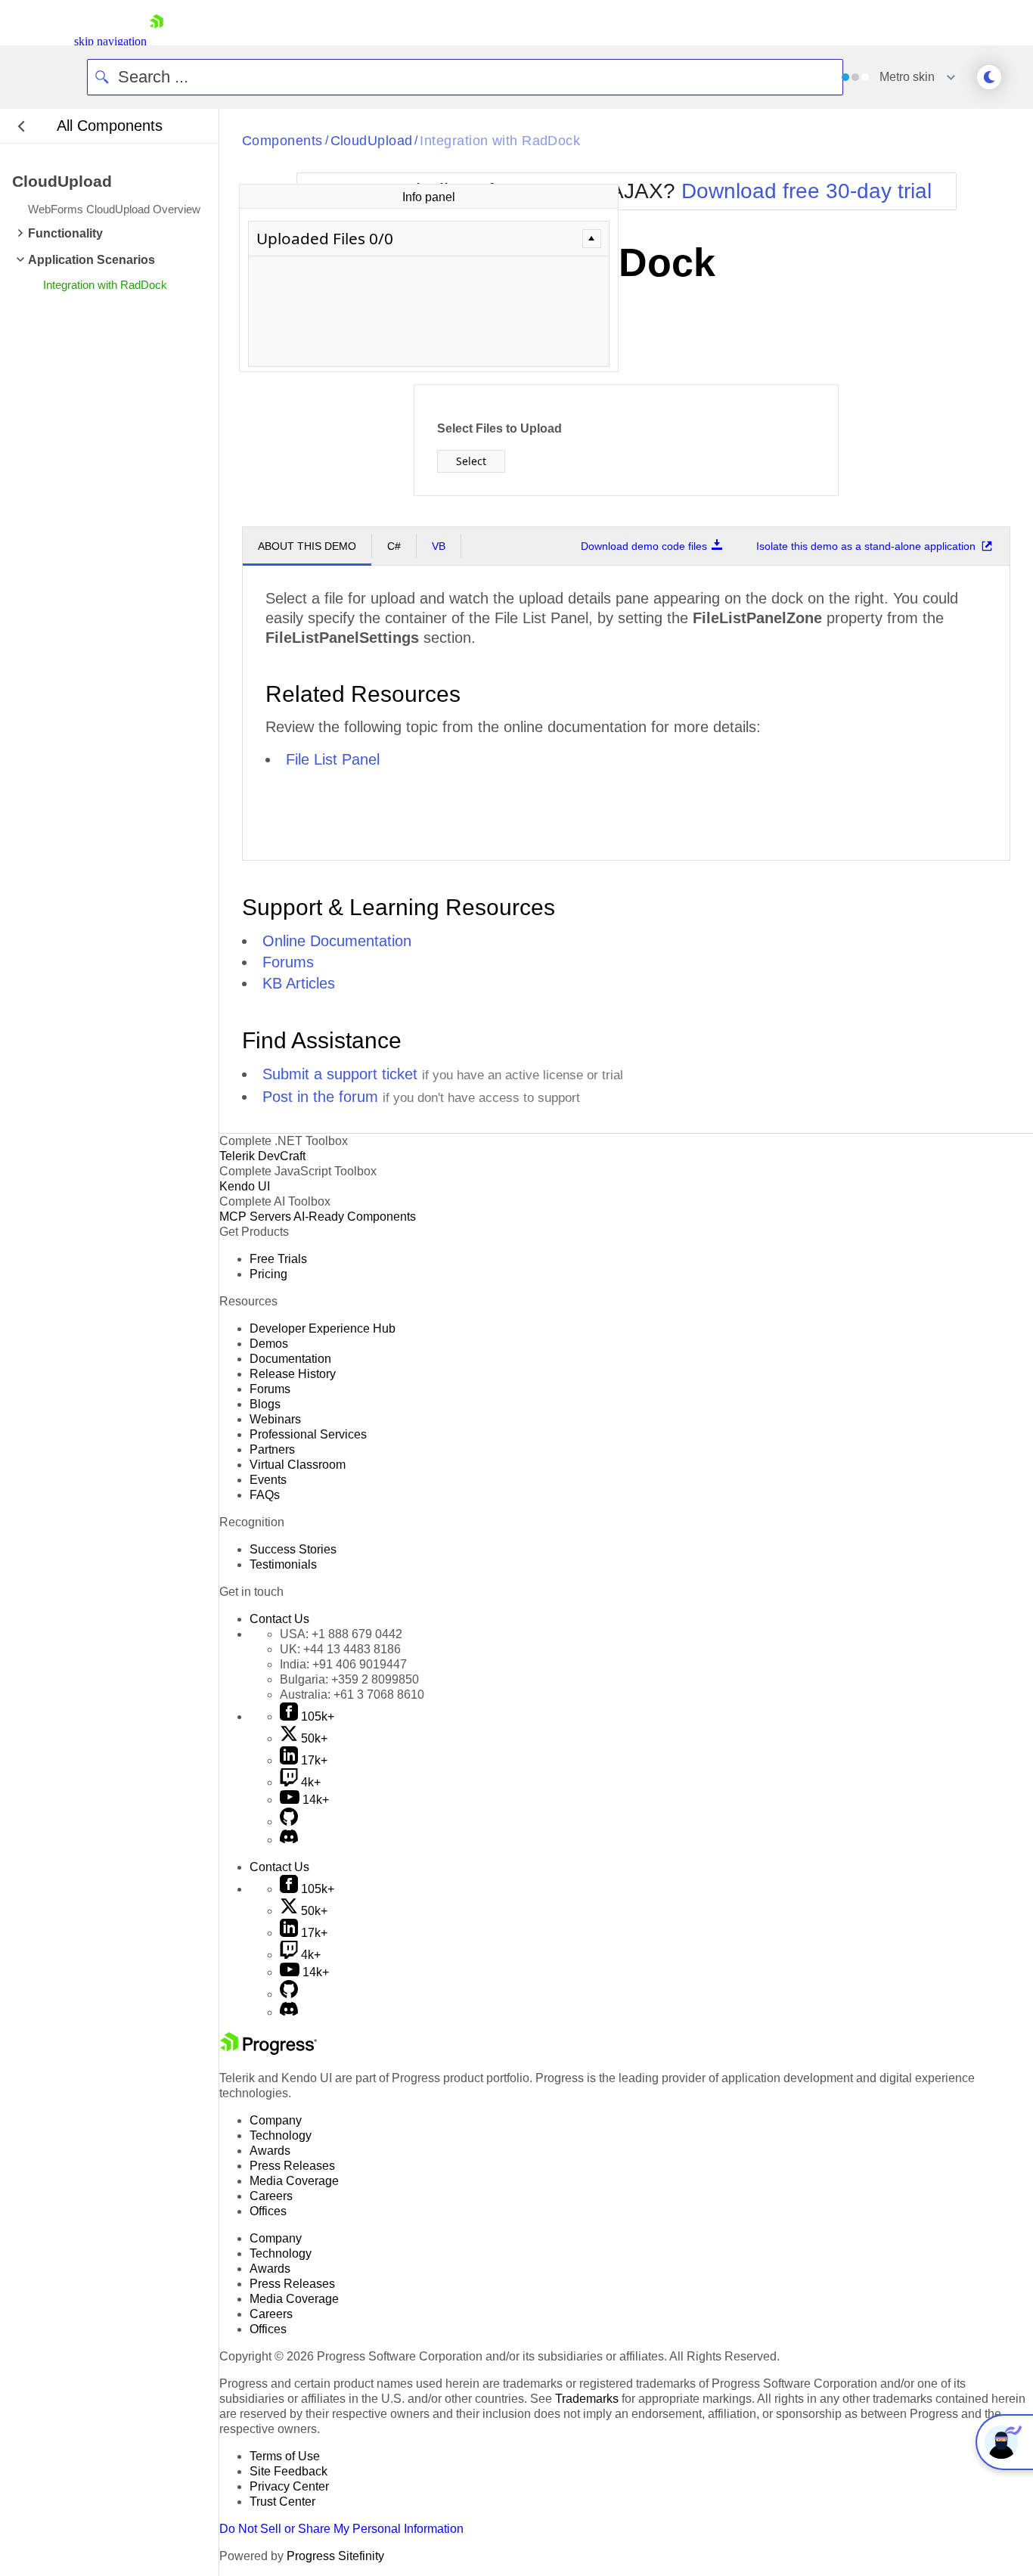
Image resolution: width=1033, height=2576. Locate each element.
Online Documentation (337, 941)
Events (268, 1480)
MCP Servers (255, 1217)
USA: (341, 1634)
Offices (268, 2211)
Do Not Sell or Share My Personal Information (341, 2529)
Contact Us (279, 1619)
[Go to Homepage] (157, 41)
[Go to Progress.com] (268, 2051)
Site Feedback (288, 2471)
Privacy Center (289, 2486)
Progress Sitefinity (335, 2556)
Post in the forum (320, 1097)
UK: (340, 1649)
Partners (272, 1449)
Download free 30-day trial (807, 191)
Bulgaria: (349, 1679)
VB (439, 546)
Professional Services (308, 1434)
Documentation (290, 1359)
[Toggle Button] (592, 239)
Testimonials (283, 1564)
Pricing (268, 1274)
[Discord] (289, 1840)
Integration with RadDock (500, 141)
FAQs (265, 1495)
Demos (269, 1344)
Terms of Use (285, 2456)
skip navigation (110, 41)
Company (276, 2120)
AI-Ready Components (355, 1217)
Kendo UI (245, 1186)
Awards (270, 2151)
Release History (293, 1374)
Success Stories (293, 1549)
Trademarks (587, 2399)
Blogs (265, 1404)
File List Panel (333, 759)
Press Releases (292, 2166)
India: (343, 1664)
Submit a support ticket (340, 1074)
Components (282, 141)
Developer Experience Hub (323, 1328)
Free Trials (278, 1259)
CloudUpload (372, 141)
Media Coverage (294, 2181)
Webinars (275, 1419)
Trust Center (282, 2502)
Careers (271, 2196)
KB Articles (299, 983)
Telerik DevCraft (262, 1156)
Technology (281, 2135)
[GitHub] (289, 1822)
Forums (288, 962)
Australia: (352, 1695)
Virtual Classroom (298, 1465)
